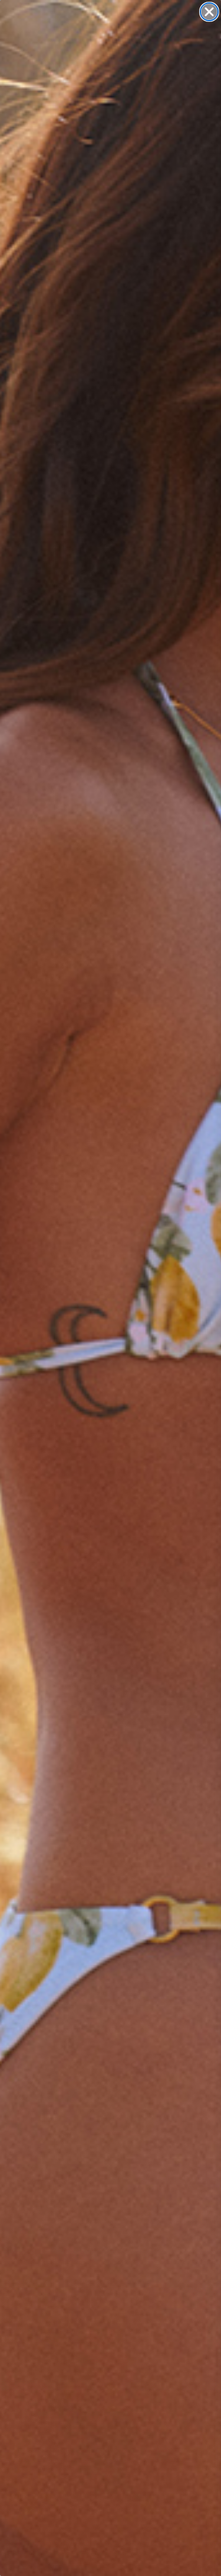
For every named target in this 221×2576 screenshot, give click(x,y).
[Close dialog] (209, 12)
